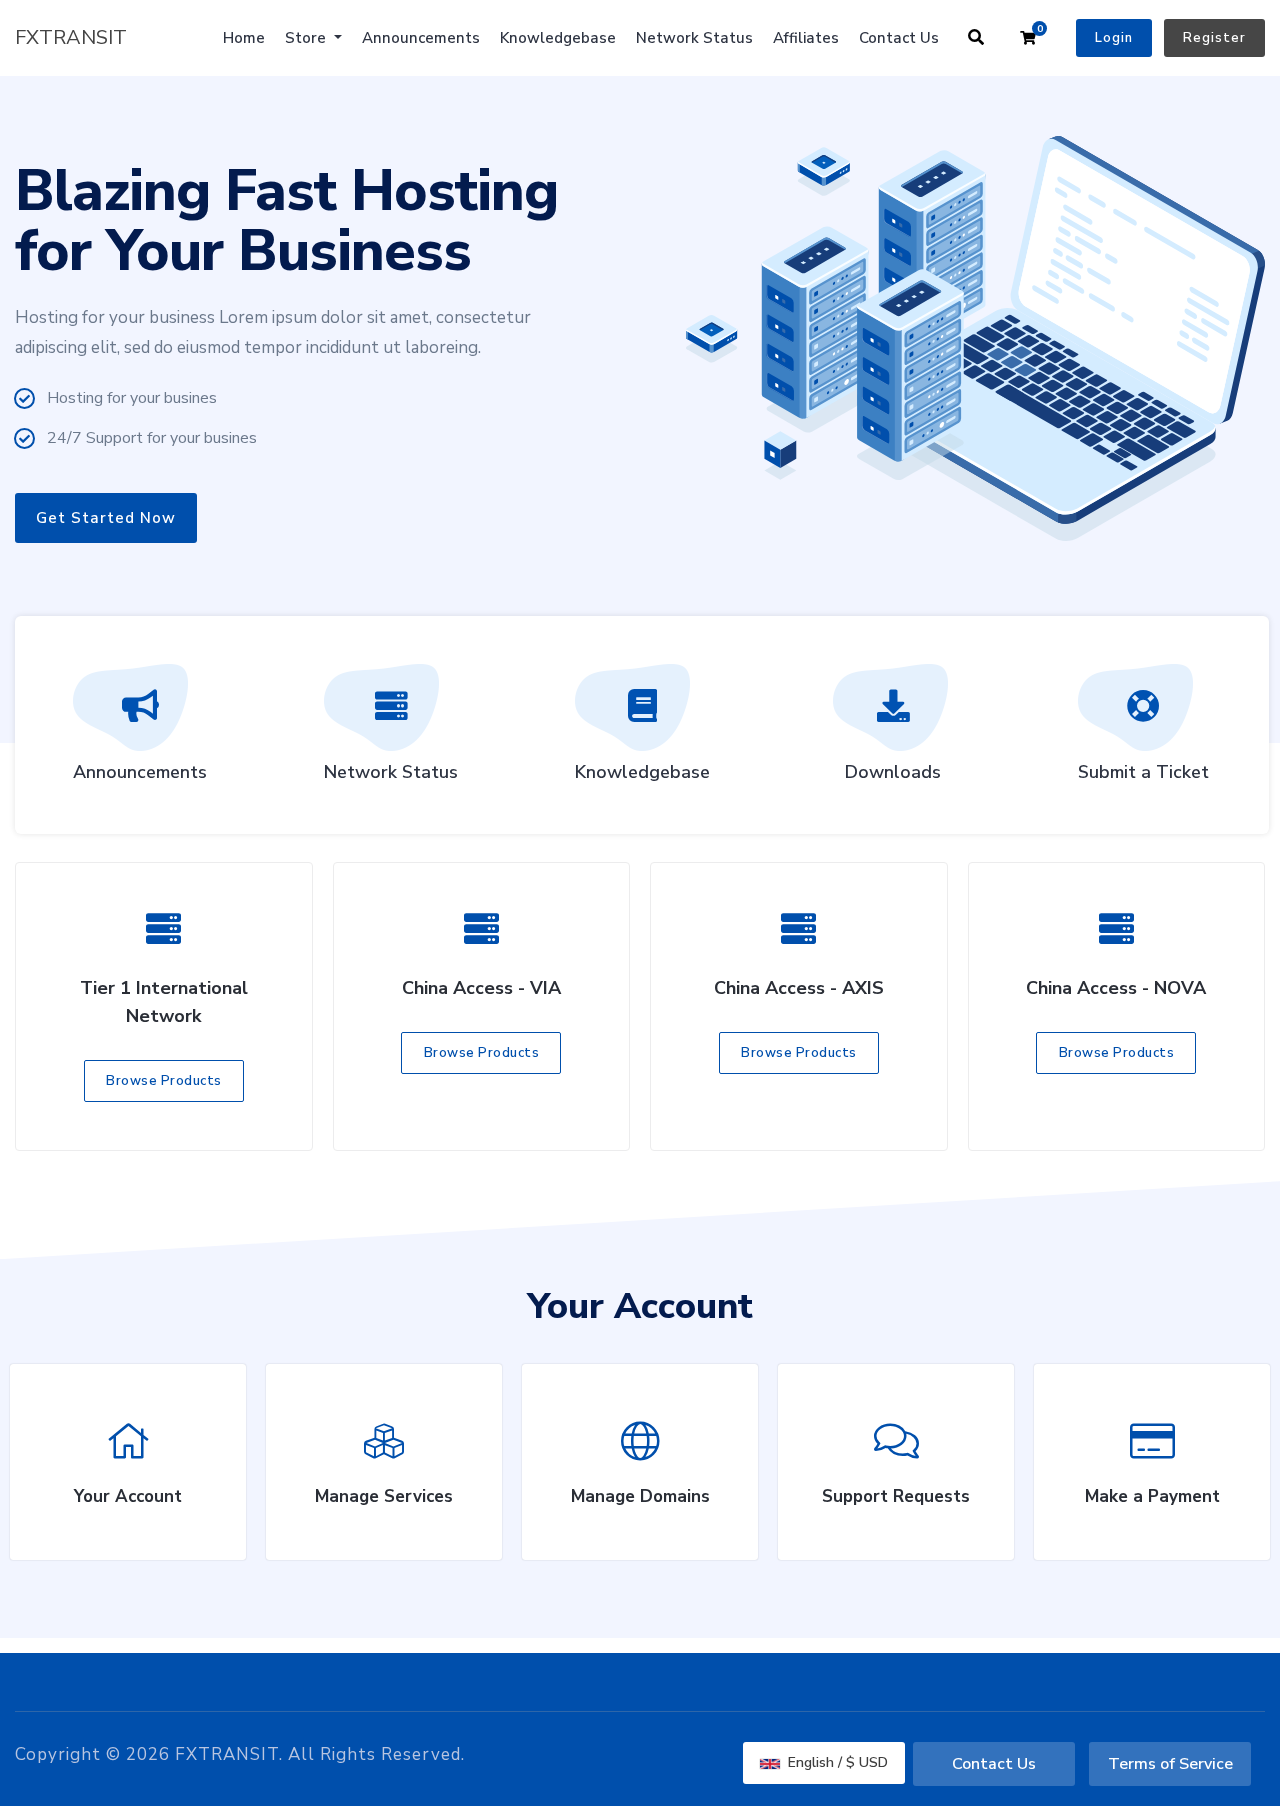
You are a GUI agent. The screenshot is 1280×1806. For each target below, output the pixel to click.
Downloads (893, 772)
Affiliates (806, 38)
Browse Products (164, 1081)
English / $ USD (836, 1762)
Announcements (421, 38)
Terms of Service (1170, 1764)
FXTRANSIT (71, 37)
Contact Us (899, 38)
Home (244, 38)
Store (307, 38)
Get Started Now (106, 518)
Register (1214, 38)
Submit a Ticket (1143, 772)
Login (1114, 38)
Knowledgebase (558, 38)
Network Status (694, 38)
